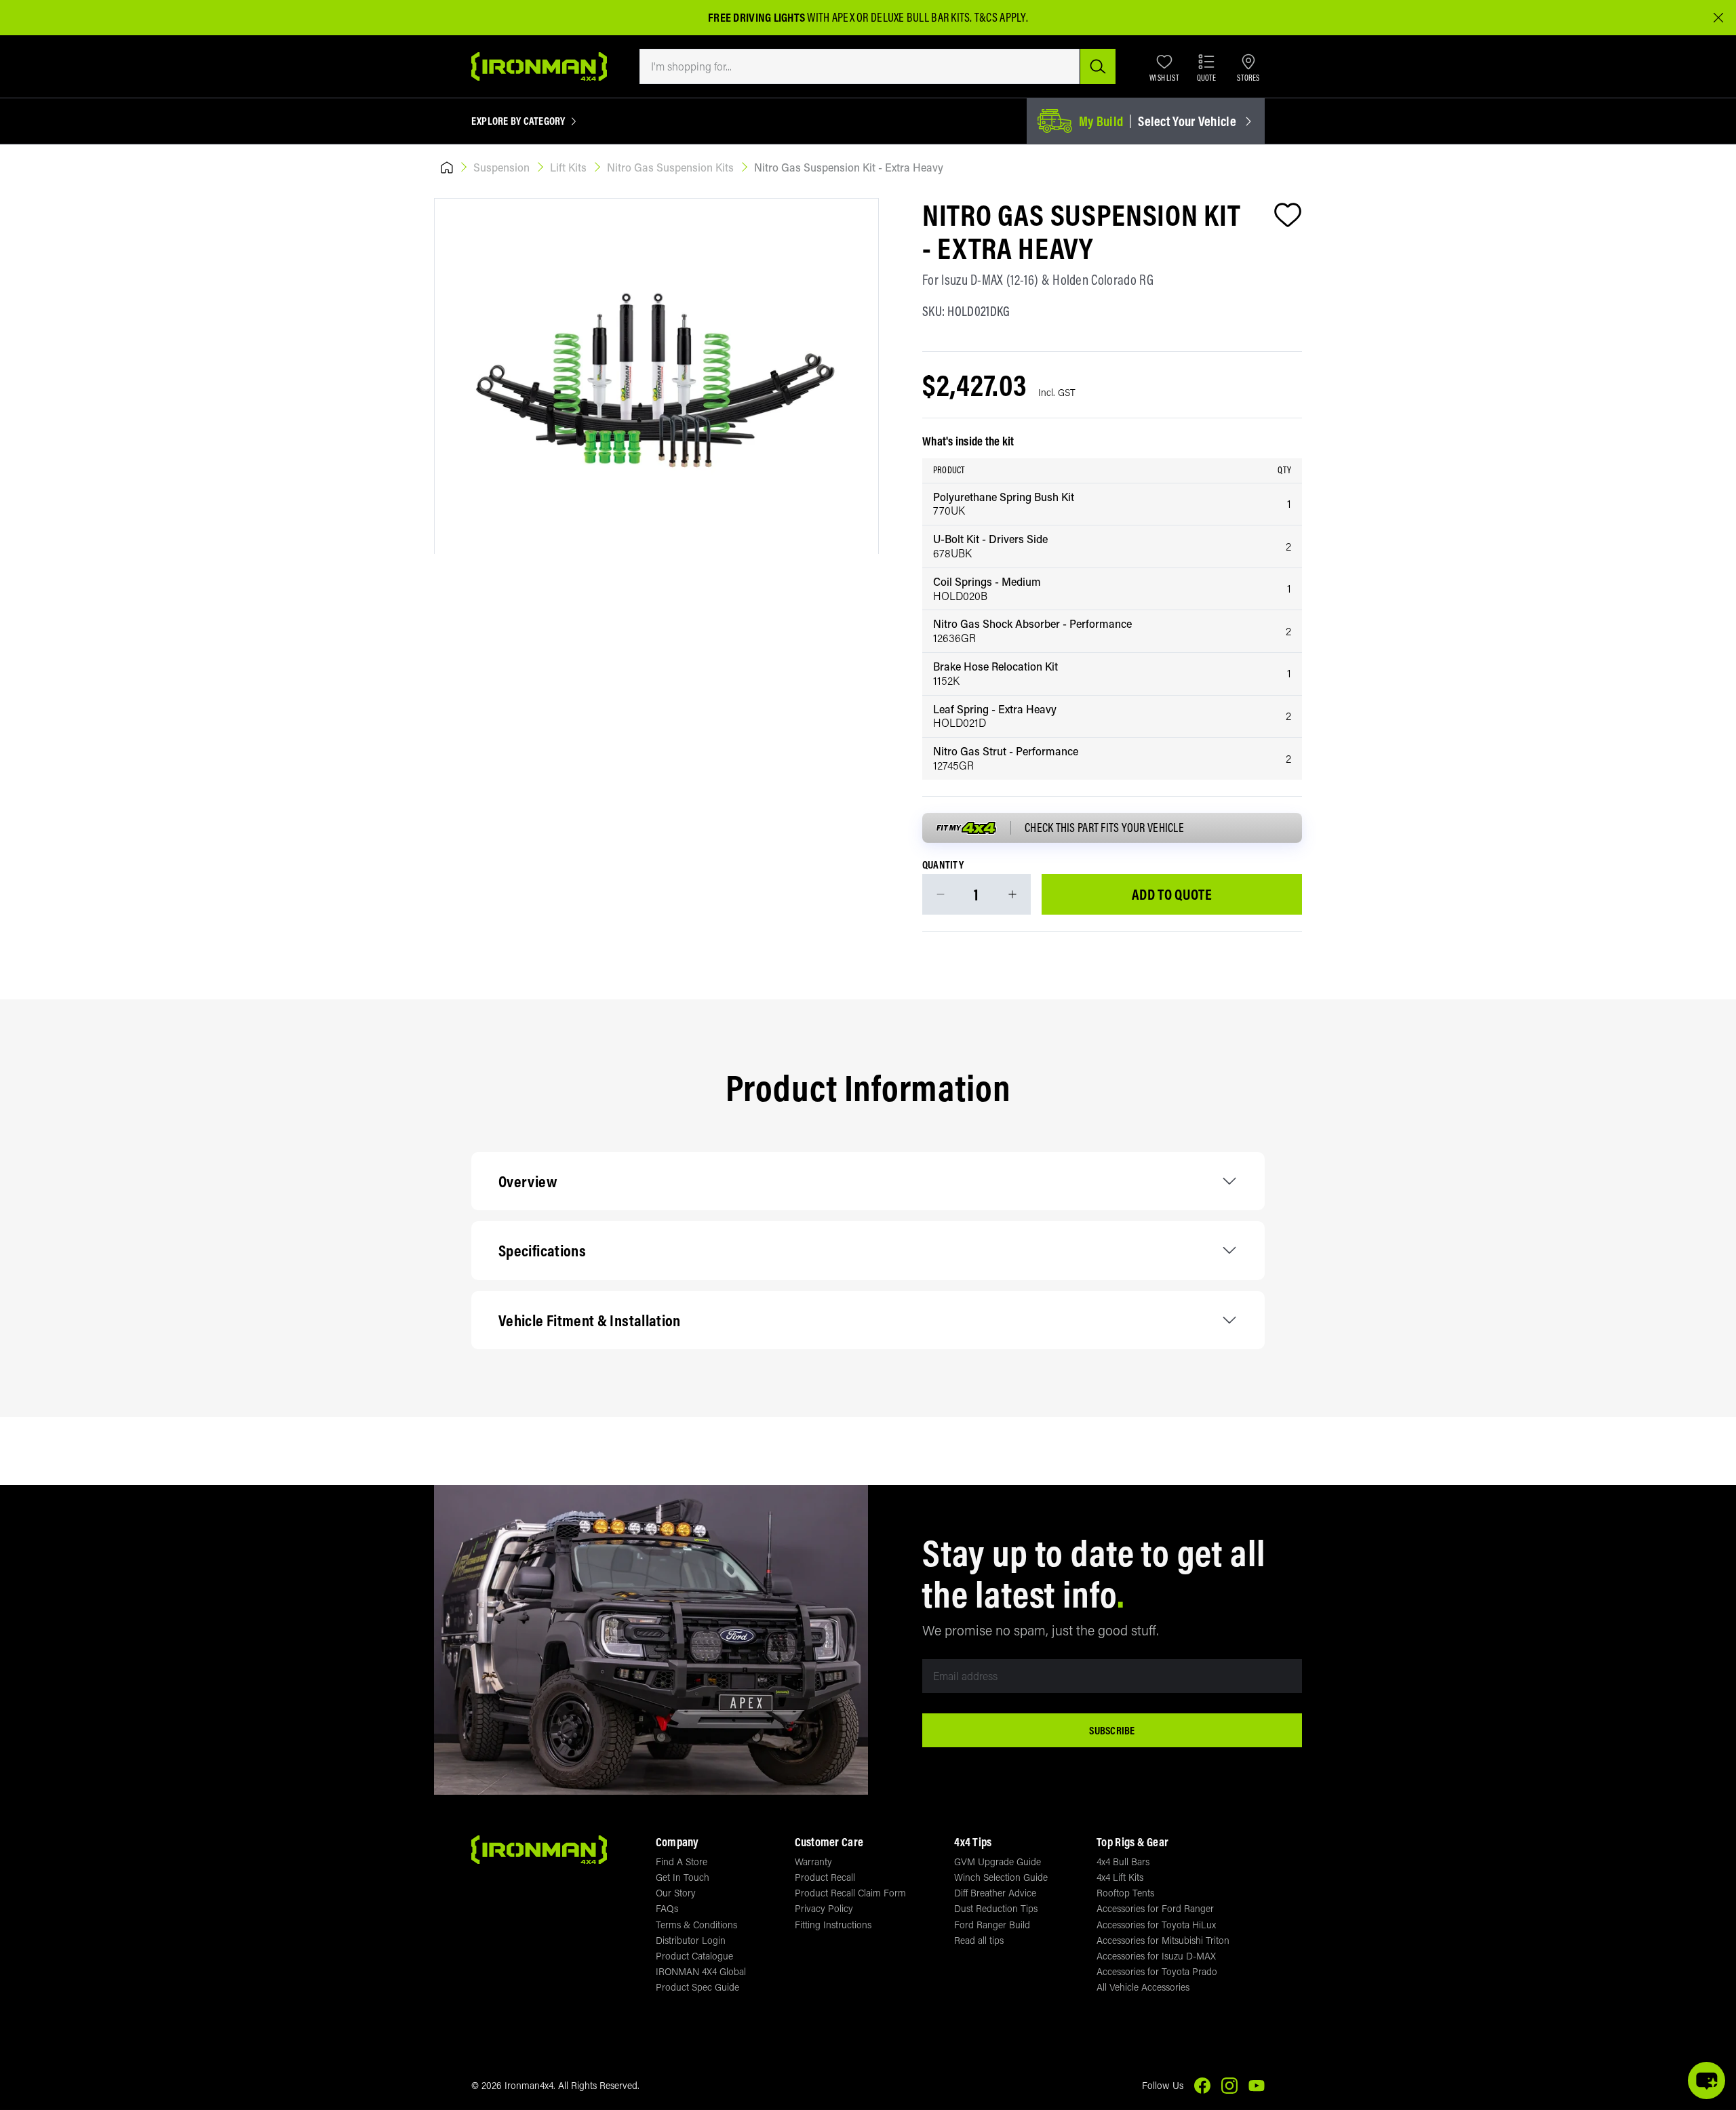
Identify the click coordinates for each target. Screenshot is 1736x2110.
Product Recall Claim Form (850, 1893)
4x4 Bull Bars (1123, 1862)
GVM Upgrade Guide (998, 1862)
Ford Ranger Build (992, 1925)
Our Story (676, 1893)
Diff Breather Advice (995, 1893)
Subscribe (1112, 1730)
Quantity (943, 865)
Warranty (813, 1862)
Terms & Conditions (696, 1925)
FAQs (667, 1908)
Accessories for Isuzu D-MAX (1156, 1956)
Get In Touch (683, 1877)
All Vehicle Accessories (1143, 1987)
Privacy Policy (824, 1908)
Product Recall (825, 1877)
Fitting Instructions (833, 1925)
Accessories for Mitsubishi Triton (1163, 1940)
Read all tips (979, 1940)
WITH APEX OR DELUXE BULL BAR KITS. (840, 17)
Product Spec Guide (697, 1987)
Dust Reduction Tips (996, 1908)
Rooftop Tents (1125, 1893)
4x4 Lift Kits (1120, 1877)
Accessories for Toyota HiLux (1156, 1925)
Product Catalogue (694, 1956)
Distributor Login (691, 1940)
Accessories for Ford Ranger (1155, 1908)
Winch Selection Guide (1001, 1877)
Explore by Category (518, 121)
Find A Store (682, 1862)
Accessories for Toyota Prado (1157, 1971)
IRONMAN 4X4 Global (701, 1971)
